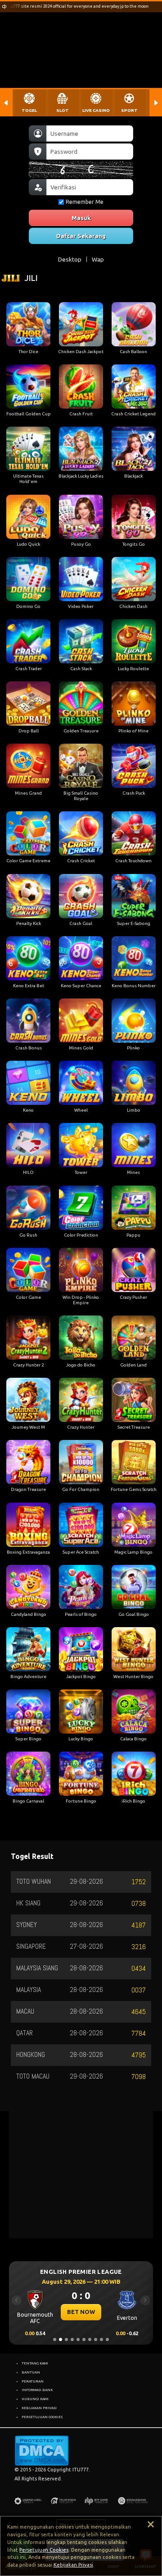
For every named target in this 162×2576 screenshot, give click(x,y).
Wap (98, 259)
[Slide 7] (90, 2339)
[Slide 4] (72, 2339)
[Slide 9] (101, 2339)
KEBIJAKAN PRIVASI (39, 2408)
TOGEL (29, 110)
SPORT (129, 110)
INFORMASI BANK (37, 2390)
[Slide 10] (107, 2339)
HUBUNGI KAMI (35, 2399)
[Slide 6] (84, 2339)
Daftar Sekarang (81, 236)
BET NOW (81, 2312)
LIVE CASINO (96, 110)
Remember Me (85, 202)
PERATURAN (33, 2381)
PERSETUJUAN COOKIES (42, 2417)
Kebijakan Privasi (73, 2565)
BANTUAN (31, 2372)
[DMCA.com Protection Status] (42, 2450)
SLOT (63, 110)
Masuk (81, 218)
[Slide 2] (61, 2339)
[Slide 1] (55, 2339)
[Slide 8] (96, 2339)
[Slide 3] (66, 2339)
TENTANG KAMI (35, 2363)
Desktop (70, 259)
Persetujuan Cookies (44, 2550)
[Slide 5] (78, 2339)
